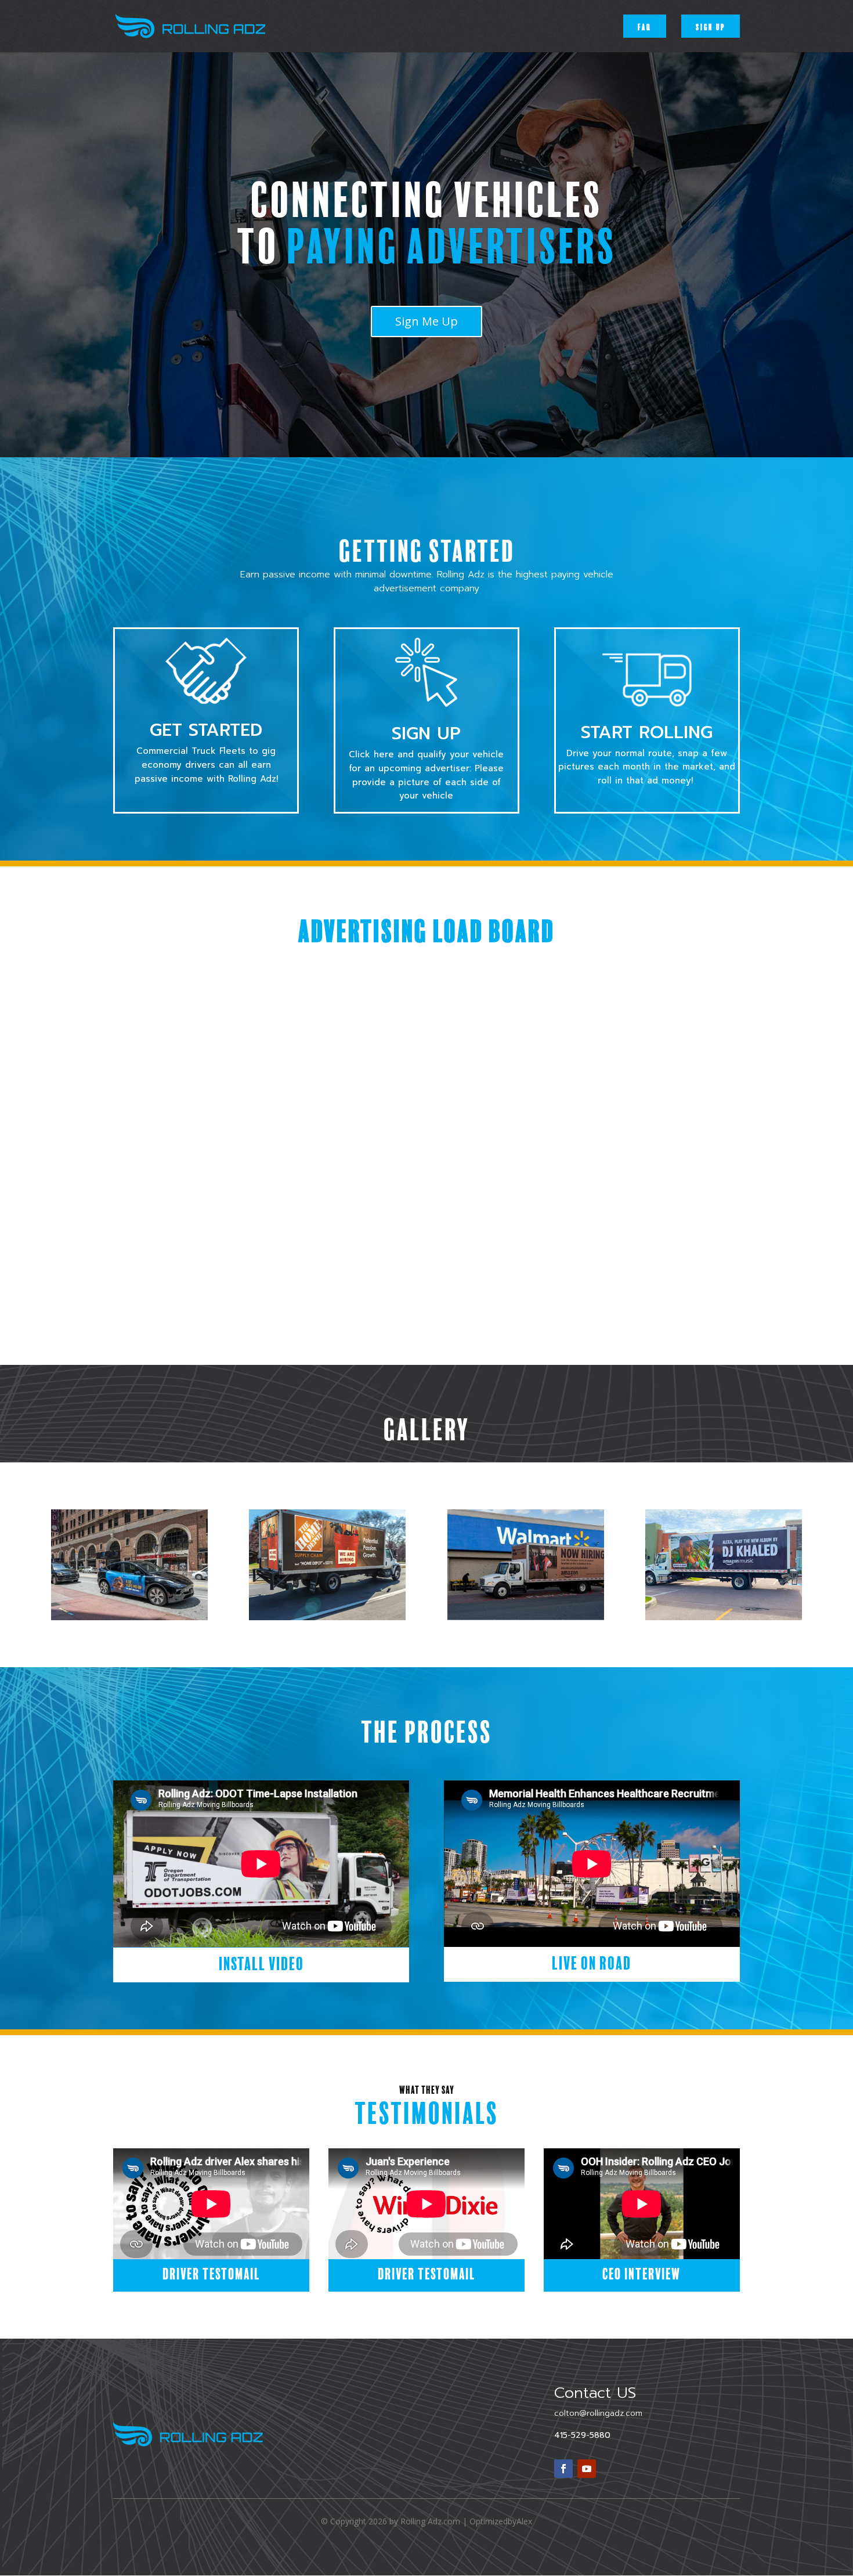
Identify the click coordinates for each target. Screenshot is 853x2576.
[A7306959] (526, 1617)
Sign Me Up (426, 321)
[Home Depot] (327, 1617)
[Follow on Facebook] (563, 2469)
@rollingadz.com (598, 2413)
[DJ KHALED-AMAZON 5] (724, 1617)
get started (206, 730)
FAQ (645, 26)
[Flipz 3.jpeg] (129, 1617)
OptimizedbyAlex (501, 2521)
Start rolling (647, 732)
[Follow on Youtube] (587, 2469)
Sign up (711, 26)
